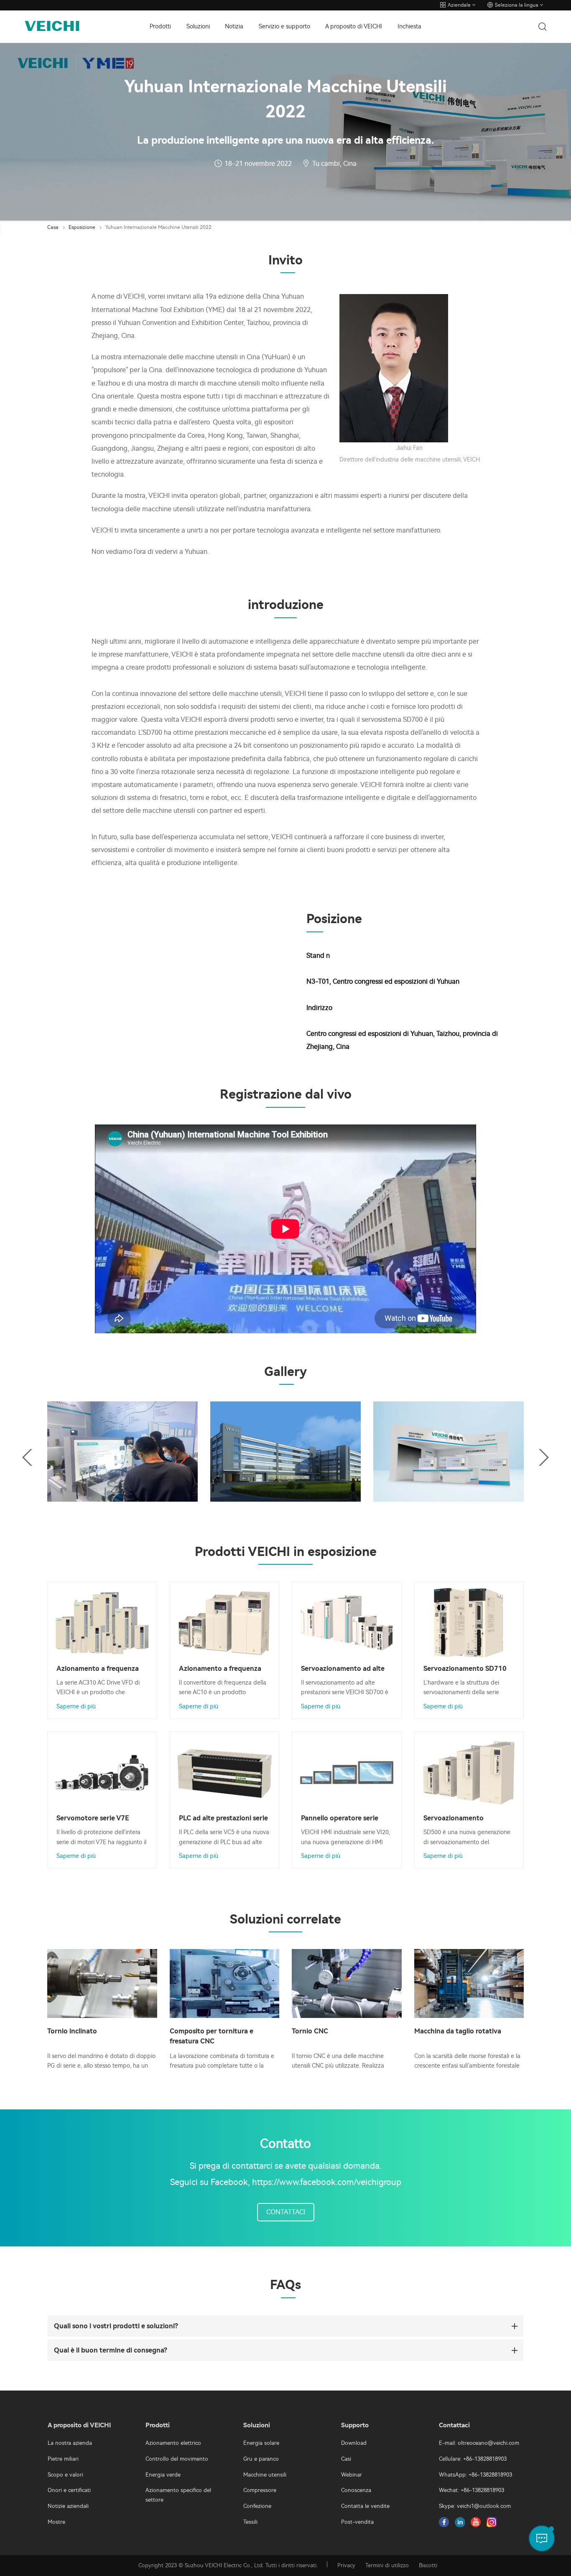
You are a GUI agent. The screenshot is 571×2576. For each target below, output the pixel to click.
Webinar (352, 2475)
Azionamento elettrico (173, 2443)
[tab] (285, 2326)
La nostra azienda (70, 2443)
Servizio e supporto (284, 27)
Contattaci (286, 2212)
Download (354, 2443)
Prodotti (160, 27)
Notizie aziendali (68, 2506)
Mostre (56, 2522)
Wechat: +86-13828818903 (472, 2490)
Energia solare (261, 2443)
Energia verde (163, 2475)
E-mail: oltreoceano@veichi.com (479, 2443)
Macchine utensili (265, 2475)
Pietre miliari (63, 2459)
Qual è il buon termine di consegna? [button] (111, 2350)
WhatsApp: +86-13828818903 (475, 2475)
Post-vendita (357, 2522)
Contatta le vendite (365, 2506)
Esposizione (82, 227)
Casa (53, 227)
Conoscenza (356, 2490)
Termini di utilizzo (387, 2565)
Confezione (257, 2506)
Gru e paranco (261, 2459)
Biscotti (428, 2565)
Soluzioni (198, 27)
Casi (346, 2459)
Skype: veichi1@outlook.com (475, 2506)
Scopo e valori (65, 2475)
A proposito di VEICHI (354, 27)
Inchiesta (409, 27)
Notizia (234, 27)
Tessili (250, 2522)
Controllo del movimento (177, 2459)
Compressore (260, 2490)
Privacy (346, 2565)
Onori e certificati (69, 2490)
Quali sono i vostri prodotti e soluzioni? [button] (116, 2326)
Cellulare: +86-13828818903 (473, 2459)
